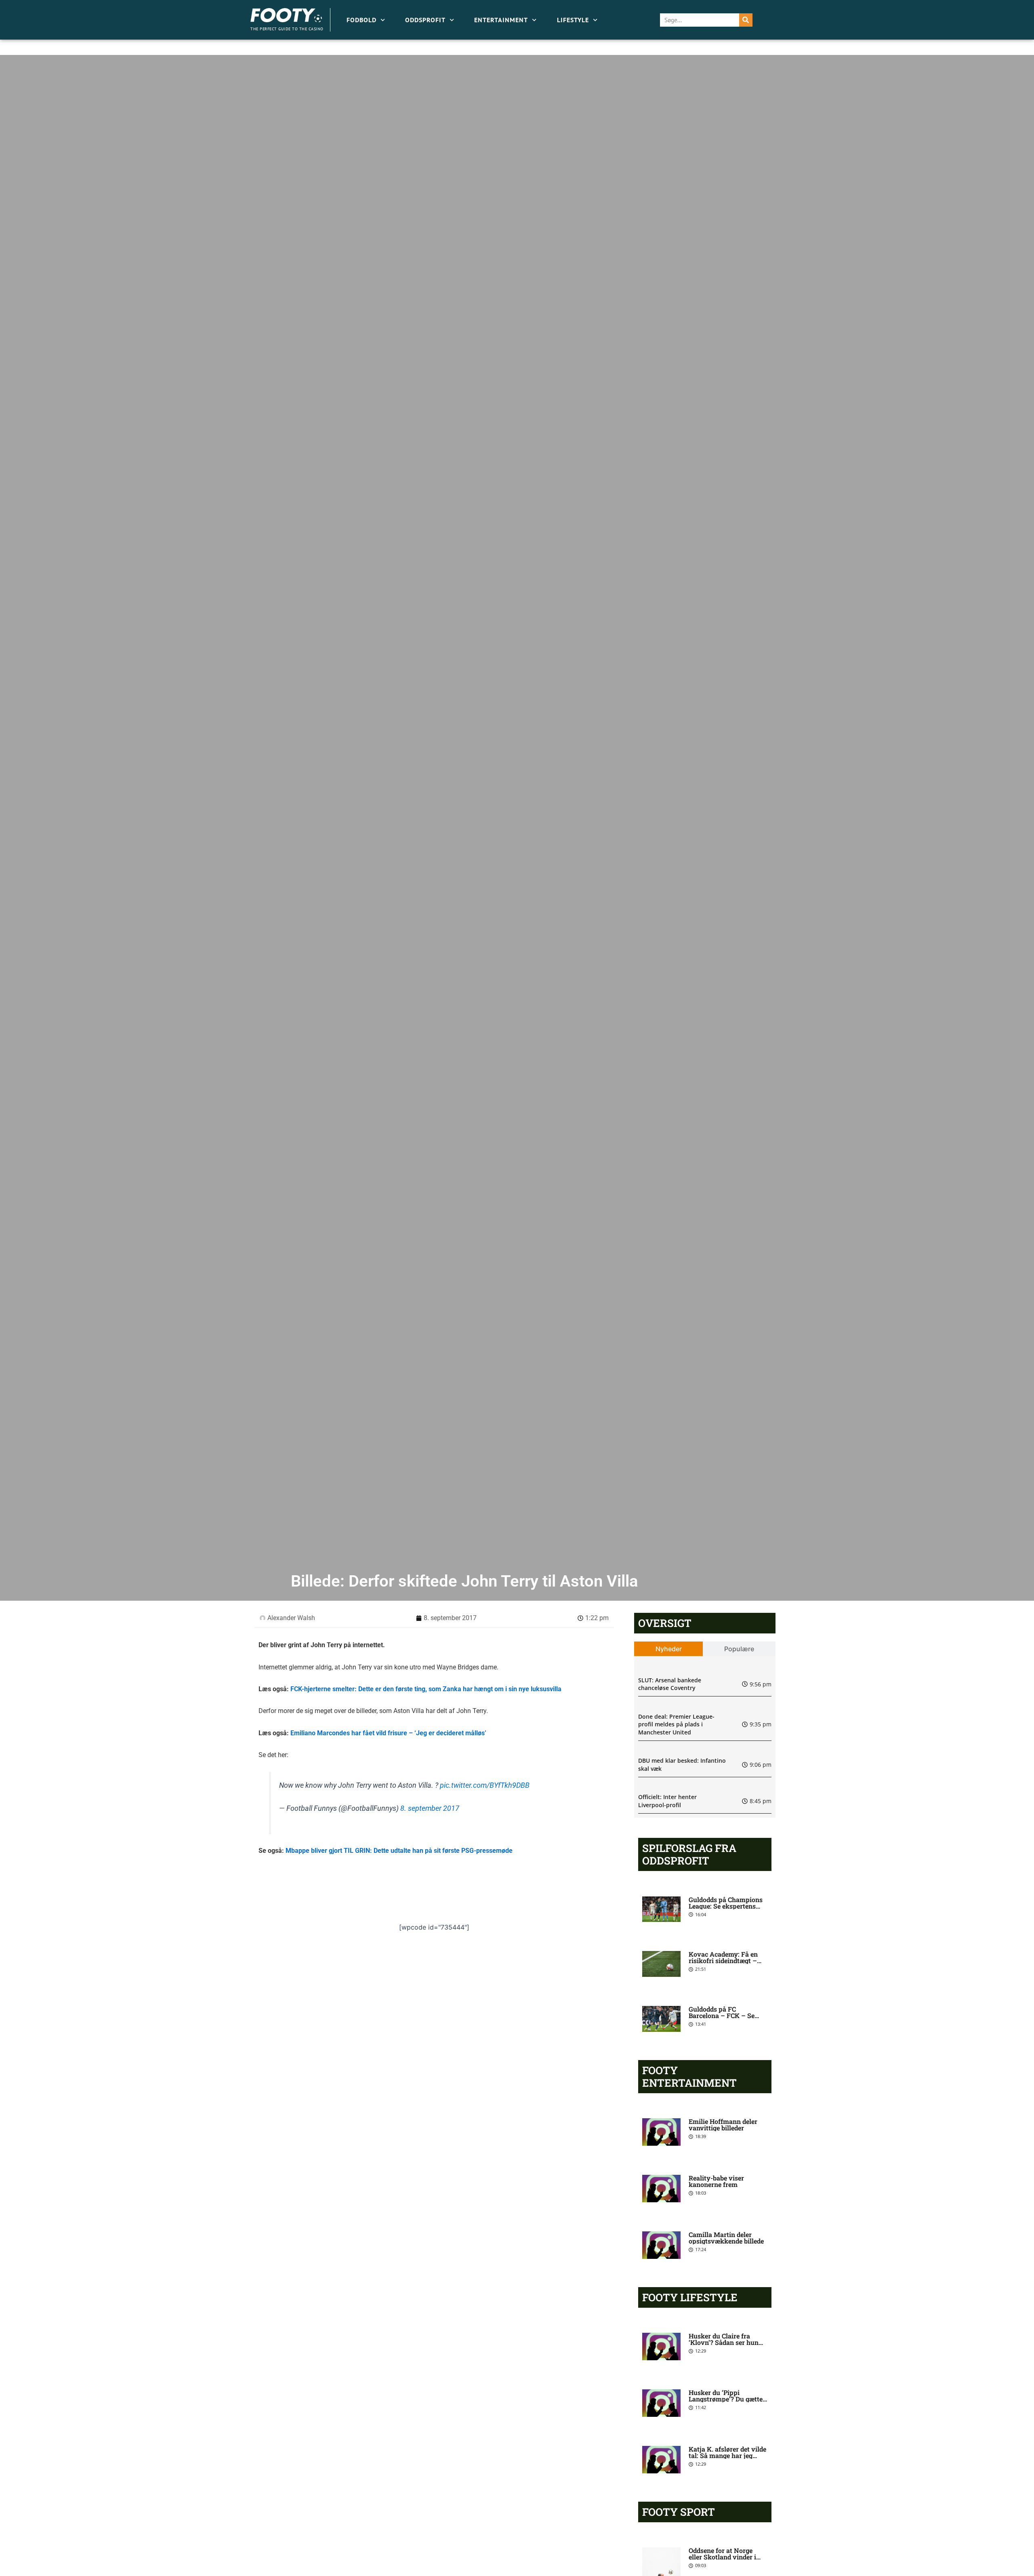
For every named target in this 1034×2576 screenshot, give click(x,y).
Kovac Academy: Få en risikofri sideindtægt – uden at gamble (723, 1960)
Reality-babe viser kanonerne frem (716, 2181)
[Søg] (746, 20)
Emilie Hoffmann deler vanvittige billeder (723, 2125)
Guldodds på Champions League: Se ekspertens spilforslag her (726, 1906)
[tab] (669, 1649)
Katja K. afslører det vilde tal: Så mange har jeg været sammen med (727, 2455)
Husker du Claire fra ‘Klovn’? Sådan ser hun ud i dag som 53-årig (724, 2342)
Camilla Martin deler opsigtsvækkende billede (726, 2238)
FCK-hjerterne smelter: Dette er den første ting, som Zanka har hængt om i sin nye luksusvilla (426, 1689)
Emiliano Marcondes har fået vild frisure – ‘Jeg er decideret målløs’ (388, 1733)
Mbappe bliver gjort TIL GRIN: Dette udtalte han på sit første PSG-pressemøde (399, 1851)
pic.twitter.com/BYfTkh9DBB (485, 1785)
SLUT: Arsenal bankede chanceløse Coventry (670, 1684)
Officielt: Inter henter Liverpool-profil (667, 1801)
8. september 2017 (430, 1808)
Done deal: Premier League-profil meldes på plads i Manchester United (676, 1724)
